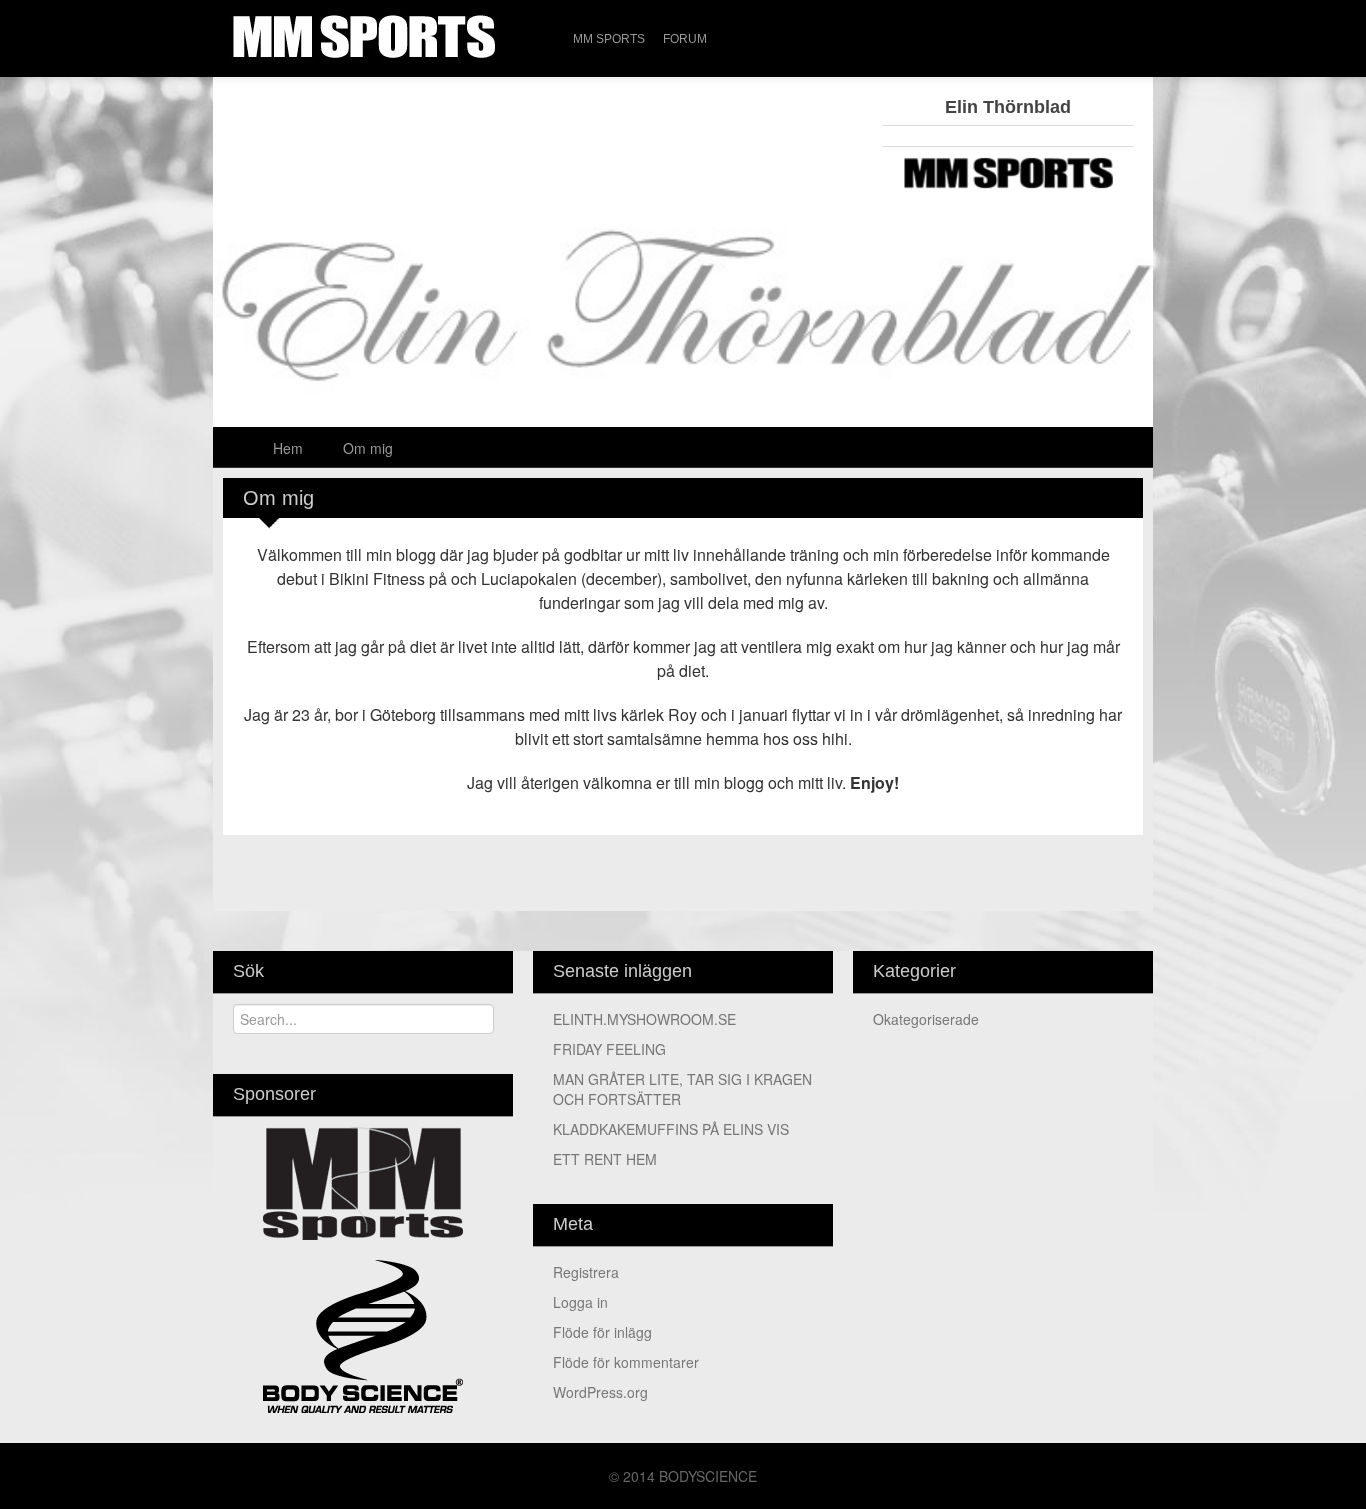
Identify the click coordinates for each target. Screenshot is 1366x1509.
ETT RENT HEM (605, 1159)
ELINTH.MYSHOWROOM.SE (644, 1019)
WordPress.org (600, 1392)
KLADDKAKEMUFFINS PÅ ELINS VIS (671, 1129)
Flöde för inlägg (602, 1332)
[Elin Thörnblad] (683, 331)
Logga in (580, 1302)
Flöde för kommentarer (626, 1362)
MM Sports (609, 39)
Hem (288, 448)
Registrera (586, 1272)
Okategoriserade (926, 1019)
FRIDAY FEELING (609, 1049)
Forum (685, 39)
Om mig (368, 448)
